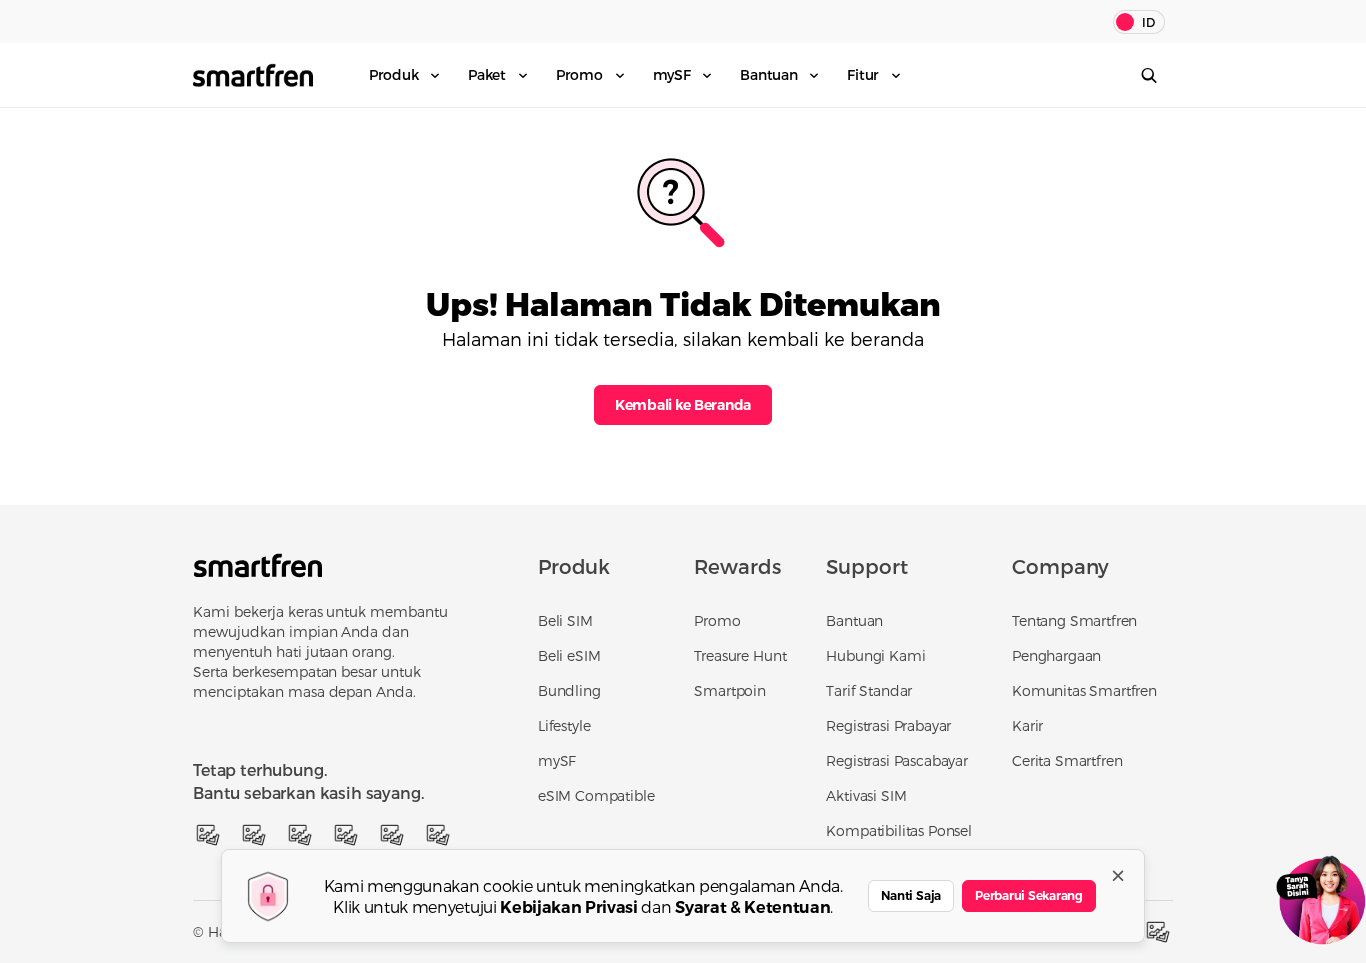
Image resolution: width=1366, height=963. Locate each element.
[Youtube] (346, 835)
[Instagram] (300, 835)
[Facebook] (208, 835)
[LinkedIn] (438, 835)
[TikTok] (392, 835)
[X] (254, 835)
